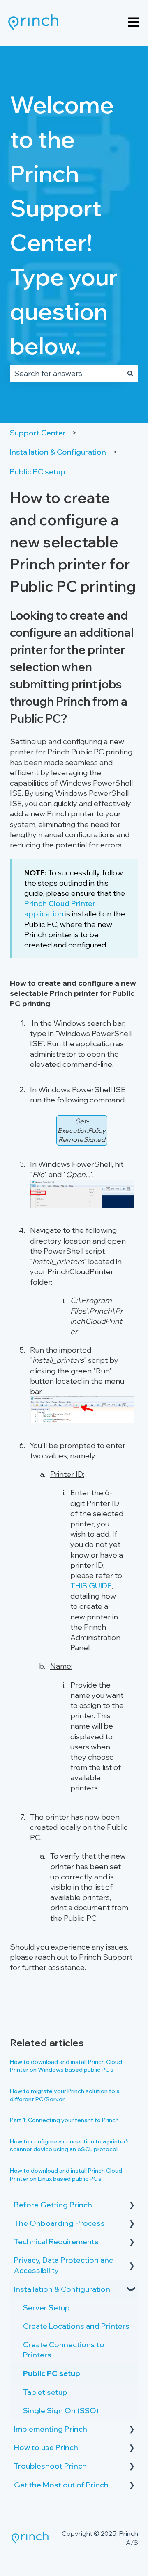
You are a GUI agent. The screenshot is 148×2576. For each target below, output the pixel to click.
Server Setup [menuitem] (46, 2308)
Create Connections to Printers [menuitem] (64, 2350)
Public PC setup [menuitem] (52, 2373)
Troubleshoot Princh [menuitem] (50, 2466)
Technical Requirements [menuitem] (56, 2242)
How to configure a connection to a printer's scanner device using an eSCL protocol (70, 2146)
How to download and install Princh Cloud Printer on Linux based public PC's (66, 2175)
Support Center (38, 433)
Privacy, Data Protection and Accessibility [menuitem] (64, 2265)
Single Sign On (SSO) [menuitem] (61, 2411)
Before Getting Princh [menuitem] (53, 2205)
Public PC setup (38, 472)
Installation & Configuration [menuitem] (62, 2289)
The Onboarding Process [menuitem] (59, 2223)
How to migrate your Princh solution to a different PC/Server (65, 2095)
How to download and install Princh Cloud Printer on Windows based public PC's (66, 2066)
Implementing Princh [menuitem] (51, 2429)
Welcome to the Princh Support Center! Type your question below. (64, 225)
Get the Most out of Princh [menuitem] (61, 2485)
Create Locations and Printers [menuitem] (76, 2326)
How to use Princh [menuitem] (46, 2447)
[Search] (130, 374)
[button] (132, 2205)
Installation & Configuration (58, 452)
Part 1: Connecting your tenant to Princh (64, 2120)
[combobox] (66, 374)
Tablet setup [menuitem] (45, 2392)
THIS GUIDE (91, 1586)
